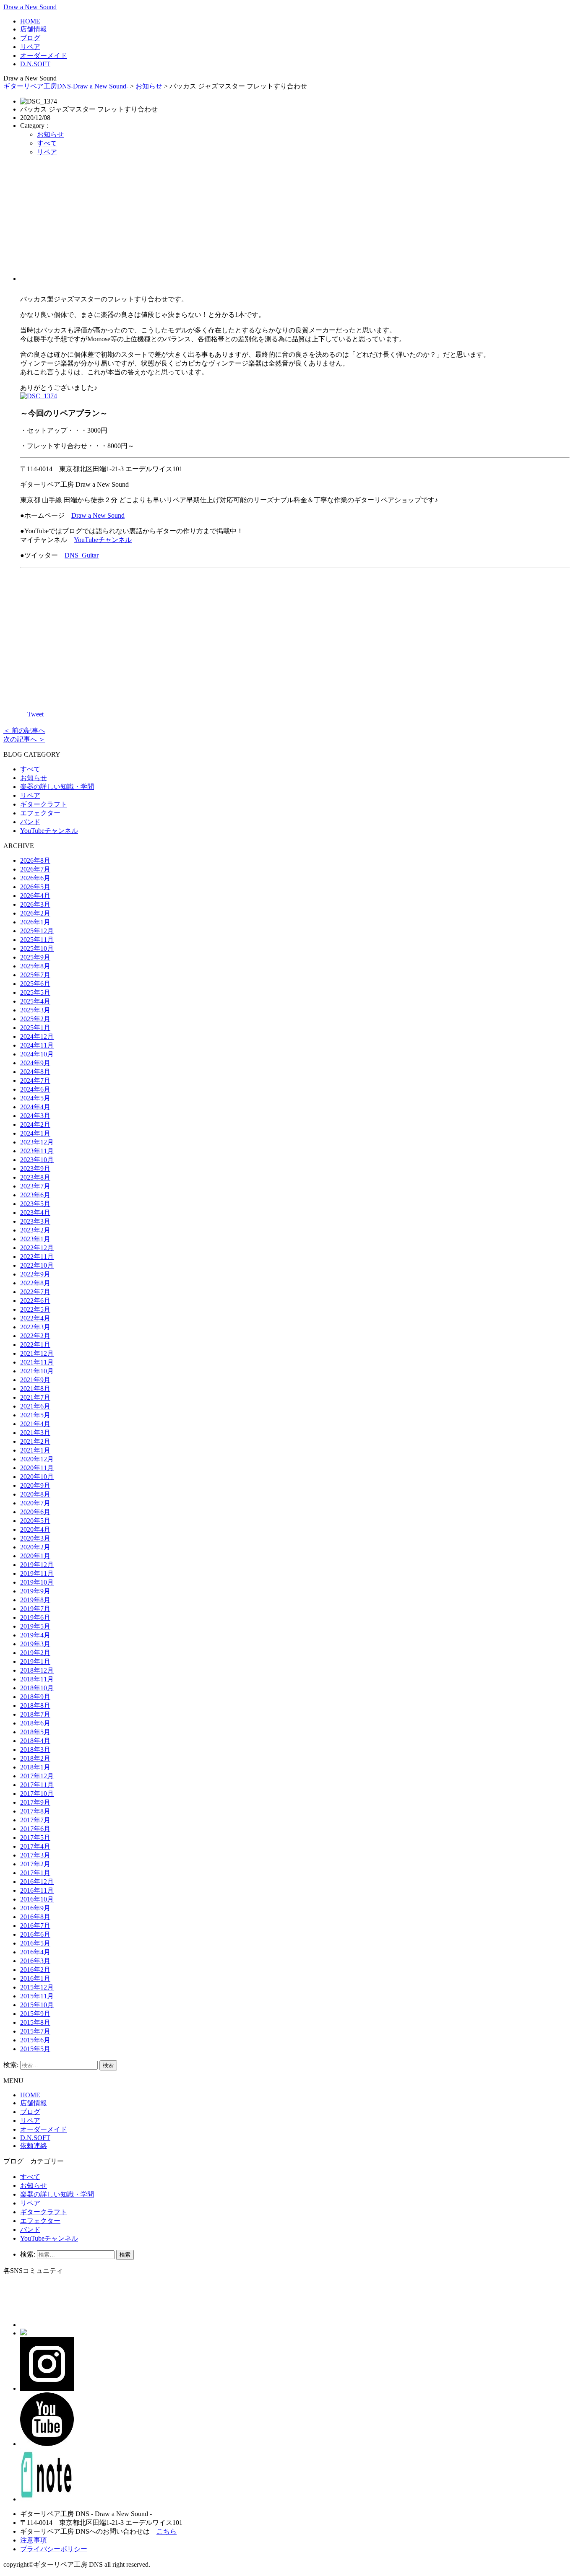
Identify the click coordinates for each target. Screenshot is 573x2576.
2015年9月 (35, 2014)
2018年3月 (35, 1750)
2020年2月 (35, 1547)
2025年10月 (37, 948)
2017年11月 (37, 1785)
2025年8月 (35, 966)
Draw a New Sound (30, 7)
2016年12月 (37, 1882)
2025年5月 (35, 992)
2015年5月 (35, 2049)
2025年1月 (35, 1028)
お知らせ (149, 86)
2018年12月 (37, 1670)
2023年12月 (37, 1142)
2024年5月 (35, 1098)
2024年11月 (37, 1045)
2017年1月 (35, 1873)
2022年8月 (35, 1283)
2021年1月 (35, 1450)
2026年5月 (35, 887)
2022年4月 (35, 1318)
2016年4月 (35, 1952)
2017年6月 (35, 1829)
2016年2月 (35, 1970)
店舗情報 (34, 29)
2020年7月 (35, 1503)
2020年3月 (35, 1538)
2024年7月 (35, 1080)
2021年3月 (35, 1433)
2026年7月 (35, 869)
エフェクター (40, 813)
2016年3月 (35, 1961)
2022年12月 (37, 1248)
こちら (167, 2531)
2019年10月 (37, 1582)
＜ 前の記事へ (24, 730)
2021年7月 (35, 1397)
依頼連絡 (34, 2146)
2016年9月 (35, 1908)
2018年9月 (35, 1697)
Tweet (35, 714)
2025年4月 (35, 1001)
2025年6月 (35, 984)
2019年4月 (35, 1635)
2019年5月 (35, 1626)
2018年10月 (37, 1688)
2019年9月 (35, 1591)
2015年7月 (35, 2031)
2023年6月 (35, 1195)
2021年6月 (35, 1406)
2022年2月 (35, 1336)
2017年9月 (35, 1802)
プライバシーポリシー (54, 2549)
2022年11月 (37, 1257)
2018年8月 (35, 1706)
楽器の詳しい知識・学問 (57, 787)
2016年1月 (35, 1978)
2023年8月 (35, 1177)
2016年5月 (35, 1943)
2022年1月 (35, 1345)
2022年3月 (35, 1327)
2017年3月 (35, 1855)
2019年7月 (35, 1609)
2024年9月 (35, 1063)
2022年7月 (35, 1292)
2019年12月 (37, 1565)
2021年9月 (35, 1380)
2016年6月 (35, 1934)
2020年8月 (35, 1494)
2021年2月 (35, 1441)
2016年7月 (35, 1926)
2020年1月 (35, 1556)
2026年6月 (35, 878)
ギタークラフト (44, 804)
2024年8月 (35, 1072)
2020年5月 (35, 1521)
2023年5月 (35, 1204)
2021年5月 (35, 1415)
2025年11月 (37, 940)
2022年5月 (35, 1309)
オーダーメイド (44, 56)
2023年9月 (35, 1169)
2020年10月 (37, 1477)
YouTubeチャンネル (103, 540)
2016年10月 (37, 1899)
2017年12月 (37, 1776)
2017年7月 (35, 1820)
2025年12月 (37, 931)
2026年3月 (35, 904)
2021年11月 (37, 1362)
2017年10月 (37, 1794)
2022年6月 (35, 1301)
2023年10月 (37, 1160)
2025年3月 (35, 1010)
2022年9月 (35, 1274)
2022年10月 (37, 1265)
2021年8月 (35, 1389)
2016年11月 (37, 1890)
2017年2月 (35, 1864)
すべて (47, 143)
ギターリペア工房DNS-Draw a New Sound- (66, 86)
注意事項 (34, 2540)
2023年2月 (35, 1230)
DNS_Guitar (82, 555)
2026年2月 (35, 913)
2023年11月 (37, 1151)
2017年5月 (35, 1838)
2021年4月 (35, 1424)
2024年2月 (35, 1125)
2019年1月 (35, 1662)
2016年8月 (35, 1917)
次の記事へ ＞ (24, 739)
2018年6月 (35, 1723)
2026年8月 (35, 860)
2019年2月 (35, 1653)
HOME (30, 21)
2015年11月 (37, 1996)
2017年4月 (35, 1846)
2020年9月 (35, 1485)
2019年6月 (35, 1617)
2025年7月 (35, 975)
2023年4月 (35, 1213)
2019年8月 (35, 1600)
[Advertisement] (295, 222)
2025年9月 (35, 957)
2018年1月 (35, 1767)
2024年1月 (35, 1133)
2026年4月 (35, 896)
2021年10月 (37, 1371)
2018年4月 (35, 1741)
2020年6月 (35, 1512)
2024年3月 (35, 1116)
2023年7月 (35, 1186)
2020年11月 (37, 1468)
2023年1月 (35, 1239)
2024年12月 (37, 1036)
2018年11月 (37, 1679)
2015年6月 (35, 2040)
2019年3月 (35, 1644)
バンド (30, 822)
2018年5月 (35, 1732)
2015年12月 (37, 1987)
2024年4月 (35, 1107)
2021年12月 (37, 1353)
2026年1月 (35, 922)
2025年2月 (35, 1019)
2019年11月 (37, 1573)
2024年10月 (37, 1054)
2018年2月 (35, 1758)
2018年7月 (35, 1714)
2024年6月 (35, 1089)
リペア (30, 47)
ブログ (30, 38)
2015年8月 (35, 2022)
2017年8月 (35, 1811)
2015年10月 (37, 2005)
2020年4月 (35, 1529)
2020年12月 (37, 1459)
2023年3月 (35, 1221)
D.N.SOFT (35, 64)
